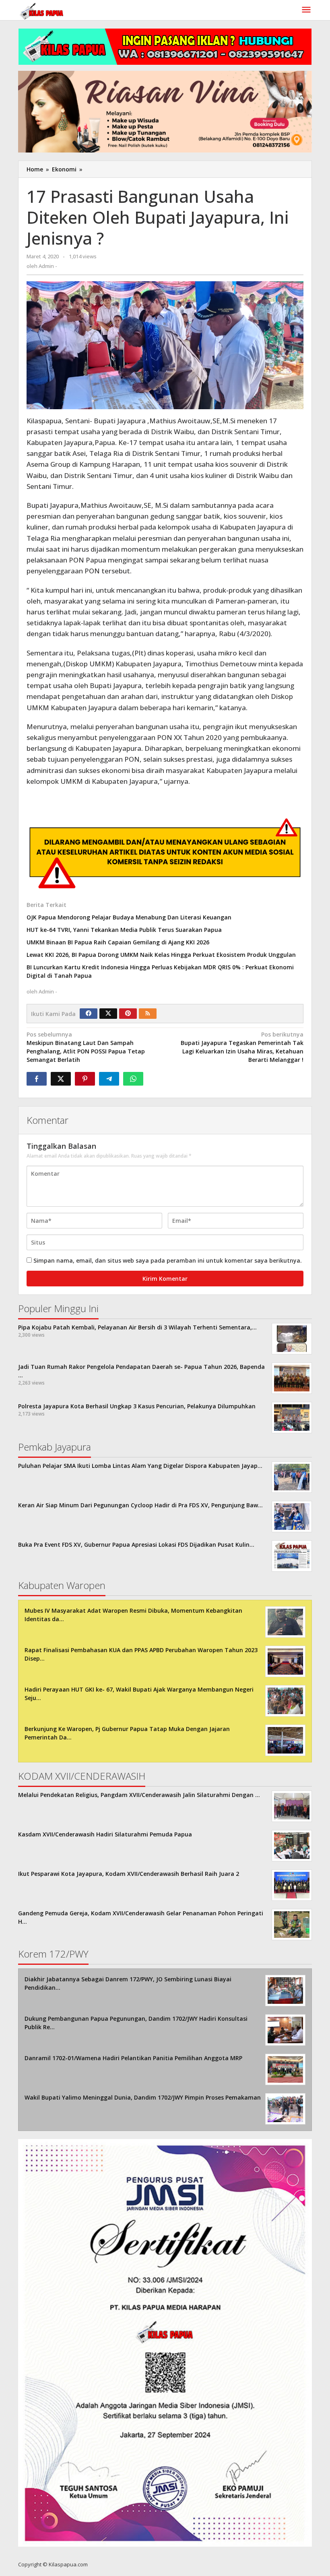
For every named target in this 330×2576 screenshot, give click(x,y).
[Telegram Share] (109, 1079)
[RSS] (148, 1014)
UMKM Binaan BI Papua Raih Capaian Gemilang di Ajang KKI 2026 (118, 942)
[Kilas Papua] (42, 10)
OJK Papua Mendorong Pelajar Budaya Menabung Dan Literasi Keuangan (129, 917)
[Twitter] (108, 1014)
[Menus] (306, 10)
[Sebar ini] (37, 1079)
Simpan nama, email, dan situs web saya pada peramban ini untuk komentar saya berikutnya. (168, 1260)
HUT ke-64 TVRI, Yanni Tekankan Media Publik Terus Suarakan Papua (124, 930)
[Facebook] (89, 1014)
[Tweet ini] (61, 1079)
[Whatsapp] (133, 1079)
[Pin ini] (85, 1079)
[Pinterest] (128, 1014)
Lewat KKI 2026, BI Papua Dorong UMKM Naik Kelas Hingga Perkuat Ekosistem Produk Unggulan (161, 955)
